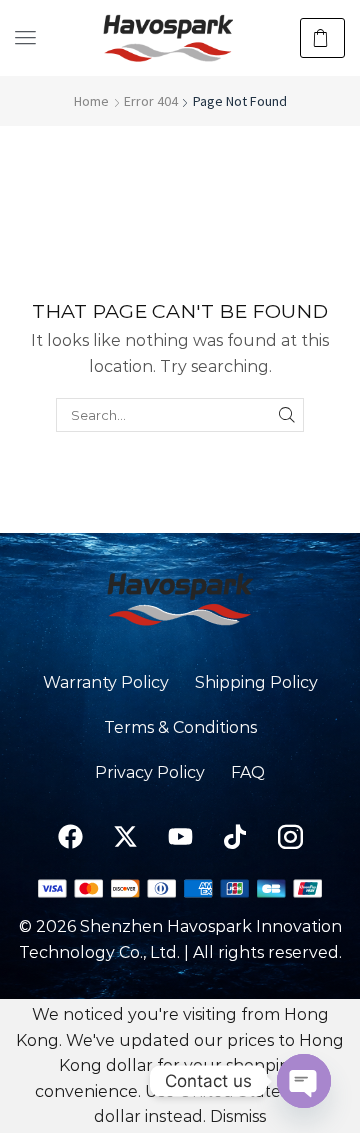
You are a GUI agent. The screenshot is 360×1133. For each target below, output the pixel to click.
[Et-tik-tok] (235, 836)
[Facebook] (70, 836)
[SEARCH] (287, 415)
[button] (25, 37)
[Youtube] (180, 836)
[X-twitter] (125, 836)
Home (91, 101)
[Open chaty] (304, 1081)
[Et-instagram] (290, 836)
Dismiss (238, 1116)
